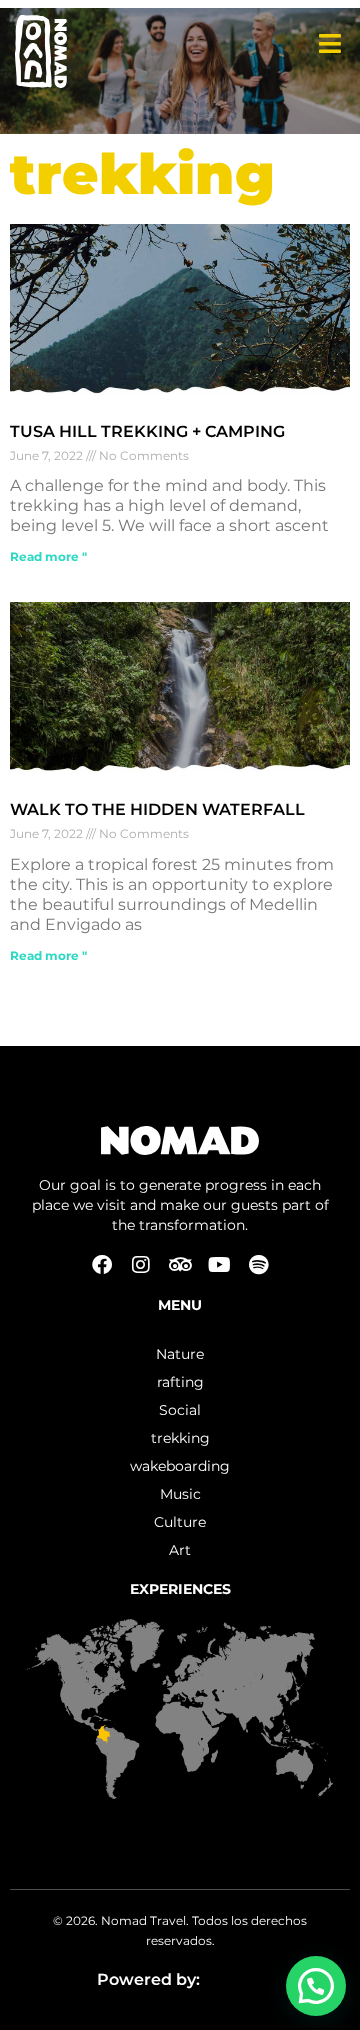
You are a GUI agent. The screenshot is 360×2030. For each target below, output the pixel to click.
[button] (316, 1986)
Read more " (48, 556)
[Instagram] (141, 1265)
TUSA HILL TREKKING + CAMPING (147, 431)
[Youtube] (219, 1265)
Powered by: (150, 1979)
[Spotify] (258, 1265)
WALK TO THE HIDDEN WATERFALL (157, 809)
